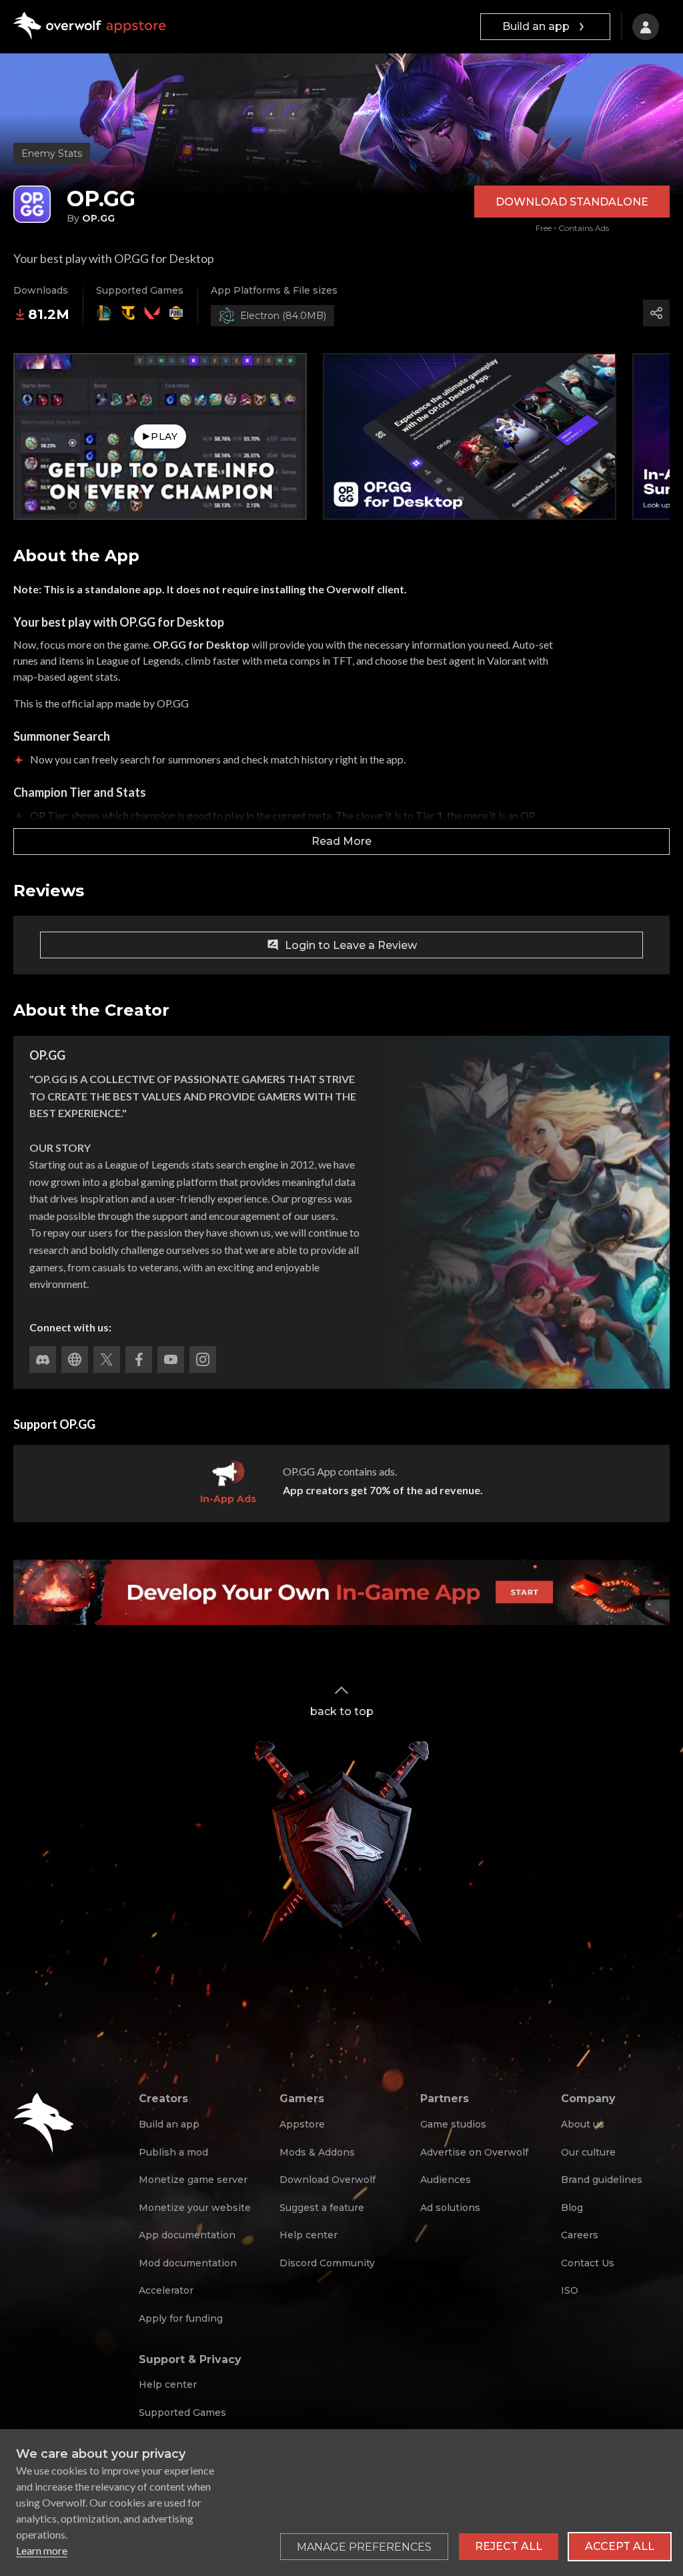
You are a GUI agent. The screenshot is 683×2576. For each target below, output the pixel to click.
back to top (342, 1711)
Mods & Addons (317, 2152)
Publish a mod (173, 2152)
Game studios (453, 2124)
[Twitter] (107, 1359)
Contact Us (588, 2263)
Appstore (302, 2124)
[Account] (646, 27)
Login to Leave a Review (351, 945)
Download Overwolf (327, 2180)
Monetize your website (195, 2208)
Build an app (536, 26)
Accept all (620, 2546)
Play (164, 436)
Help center (308, 2235)
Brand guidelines (602, 2180)
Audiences (446, 2180)
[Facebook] (139, 1359)
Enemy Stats (52, 153)
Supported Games (182, 2412)
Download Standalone (572, 202)
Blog (572, 2208)
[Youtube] (171, 1359)
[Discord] (43, 1359)
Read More (341, 841)
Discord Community (327, 2263)
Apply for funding (181, 2318)
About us (583, 2124)
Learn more (42, 2550)
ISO (570, 2290)
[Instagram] (203, 1359)
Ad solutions (450, 2208)
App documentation (187, 2235)
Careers (580, 2235)
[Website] (75, 1359)
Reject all (509, 2546)
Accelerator (166, 2290)
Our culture (588, 2152)
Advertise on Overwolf (474, 2152)
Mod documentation (188, 2263)
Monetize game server (193, 2180)
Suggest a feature (322, 2208)
